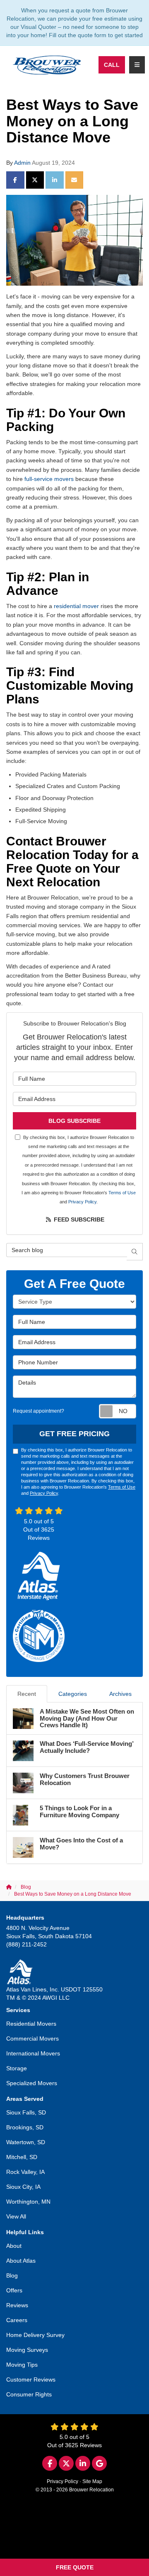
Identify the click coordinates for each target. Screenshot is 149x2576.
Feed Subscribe (78, 1219)
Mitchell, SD (22, 2157)
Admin (22, 163)
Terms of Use (122, 1193)
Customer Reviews (31, 2379)
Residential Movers (31, 2024)
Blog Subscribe (74, 1121)
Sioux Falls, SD (26, 2112)
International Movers (33, 2053)
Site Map (92, 2481)
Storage (17, 2068)
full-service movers (50, 479)
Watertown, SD (26, 2142)
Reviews (17, 2305)
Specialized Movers (32, 2083)
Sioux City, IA (23, 2187)
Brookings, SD (25, 2127)
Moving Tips (22, 2365)
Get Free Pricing (74, 1434)
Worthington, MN (28, 2202)
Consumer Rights (29, 2394)
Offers (14, 2290)
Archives (120, 1694)
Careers (17, 2320)
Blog (12, 2275)
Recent (27, 1694)
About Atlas (21, 2261)
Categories (73, 1694)
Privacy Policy (82, 1202)
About (14, 2246)
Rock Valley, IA (25, 2172)
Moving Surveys (27, 2350)
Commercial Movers (32, 2039)
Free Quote (75, 2567)
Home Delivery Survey (35, 2335)
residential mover (76, 606)
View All (16, 2216)
